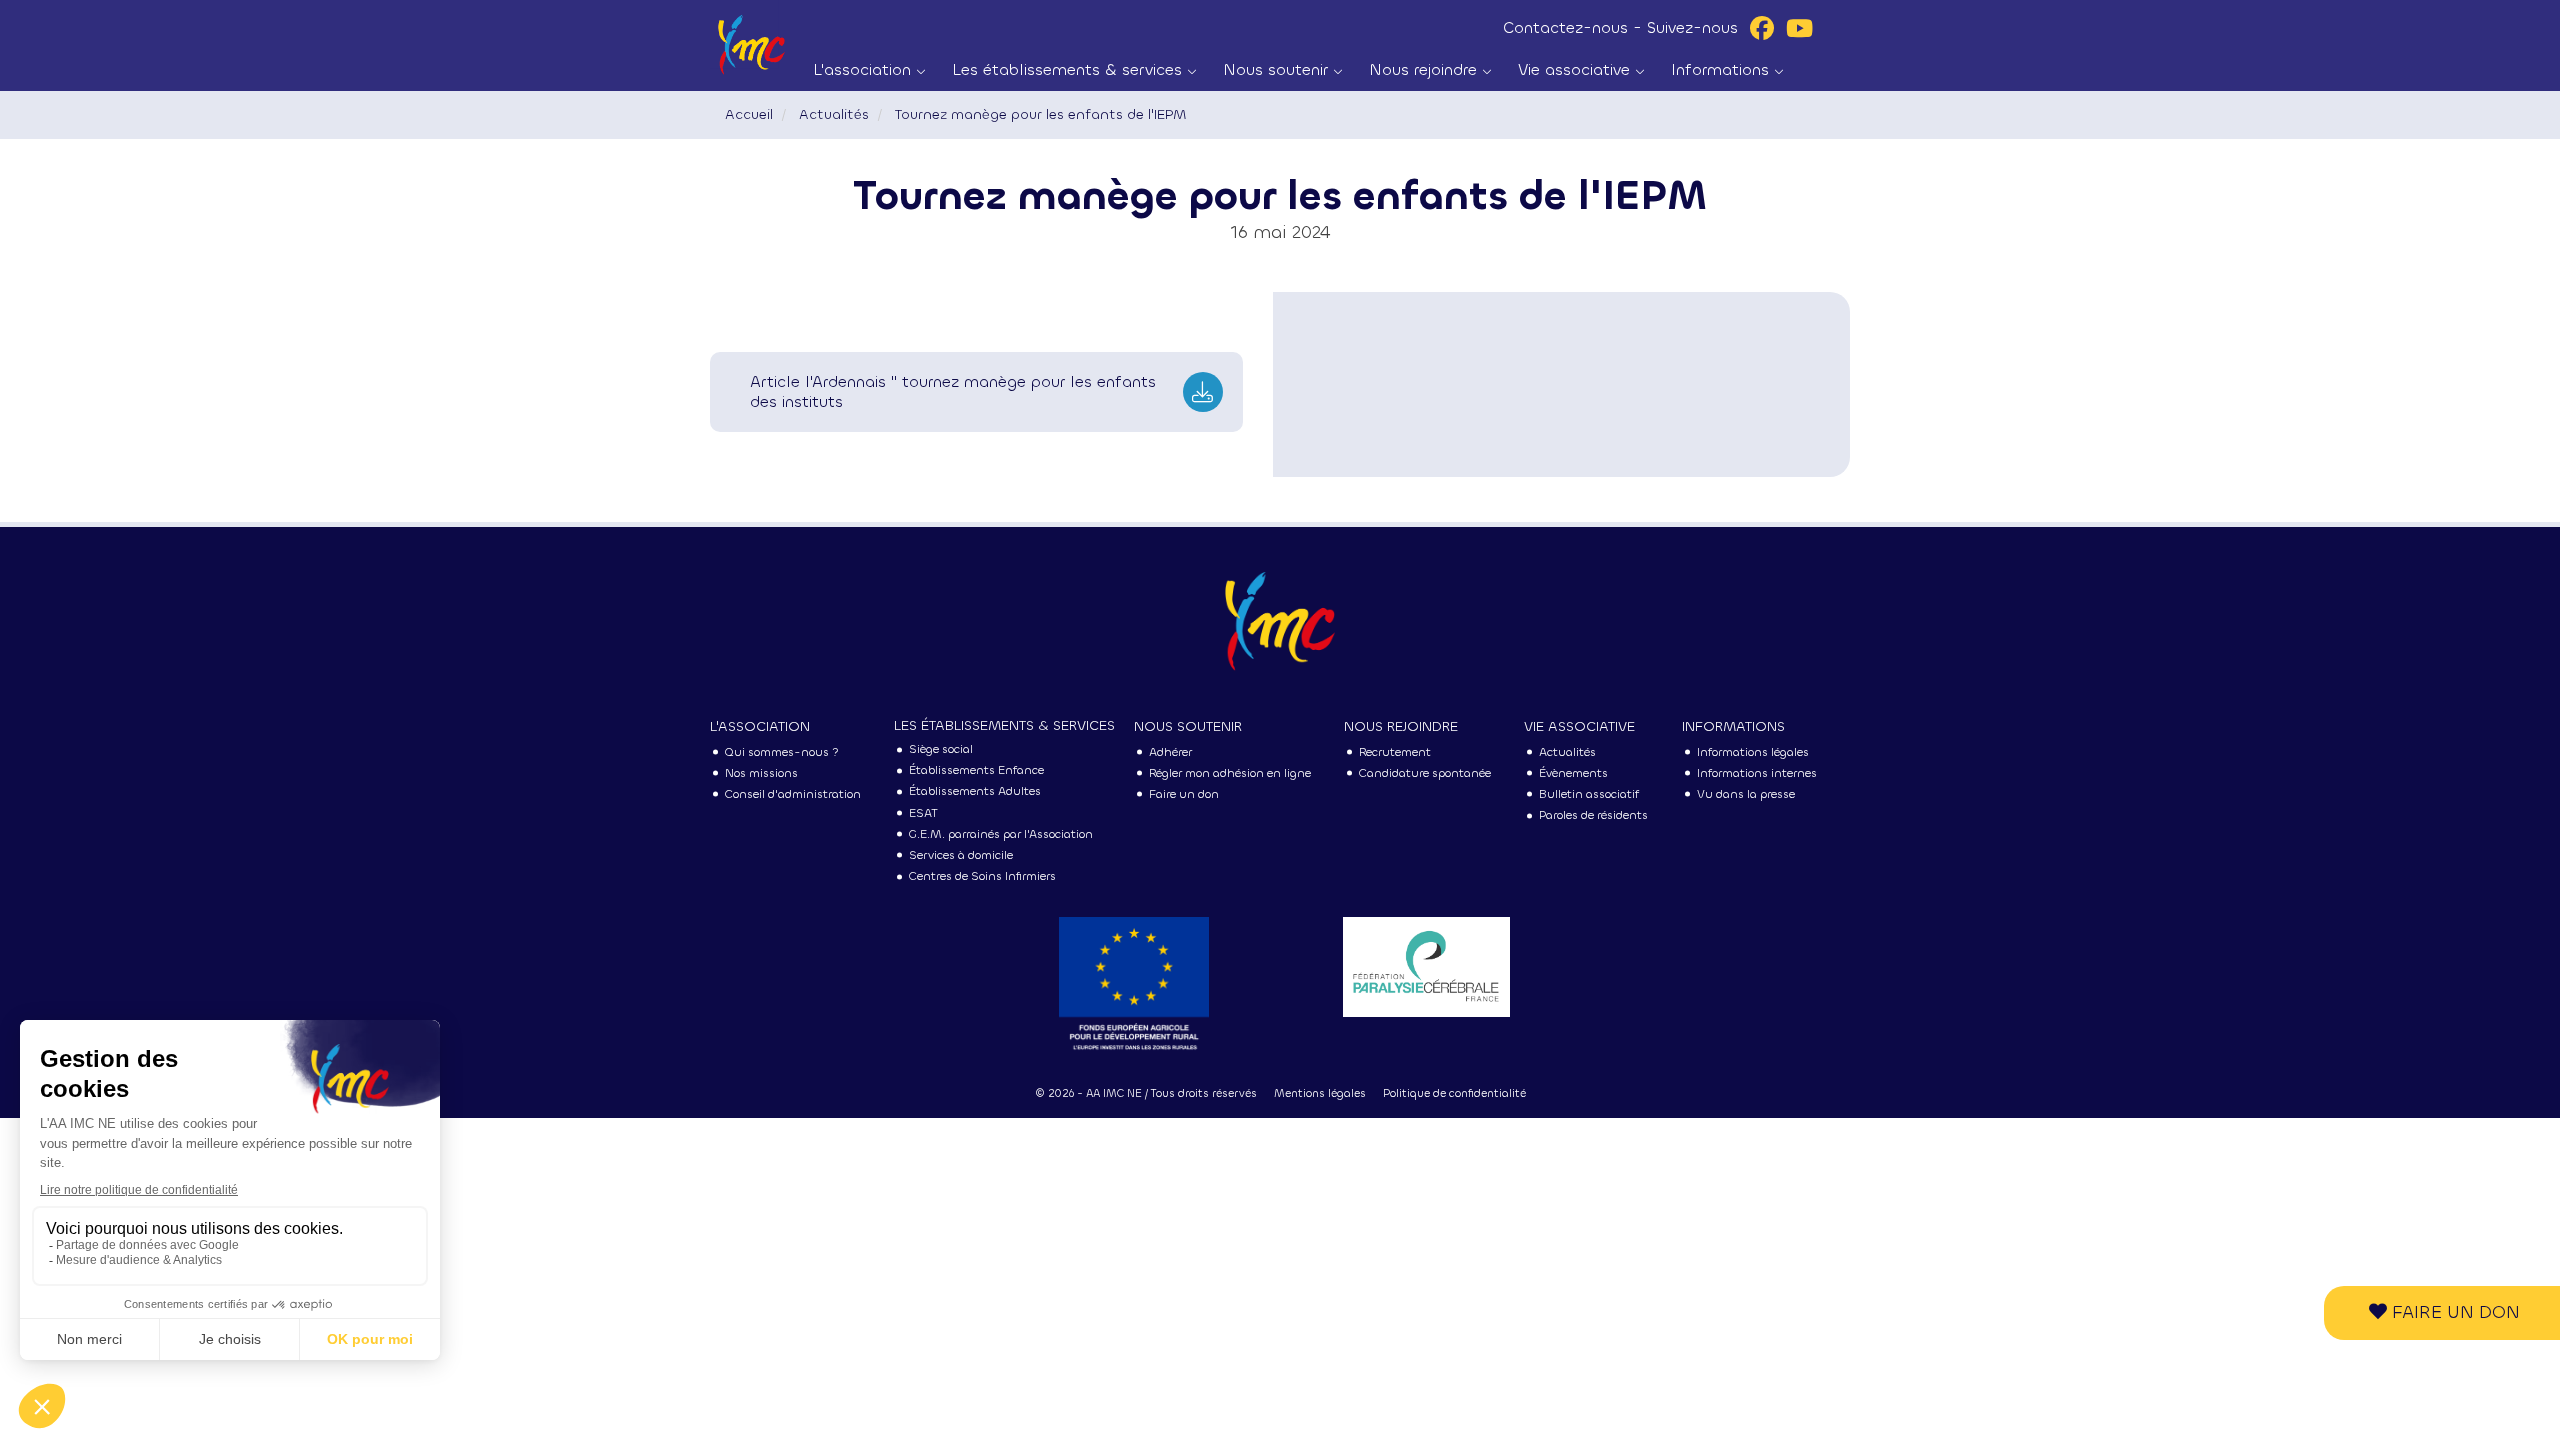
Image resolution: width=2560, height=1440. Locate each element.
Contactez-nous (1565, 27)
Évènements (1573, 773)
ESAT (923, 813)
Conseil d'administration (793, 794)
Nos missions (761, 773)
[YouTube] (1799, 27)
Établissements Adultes (975, 791)
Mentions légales (1320, 1093)
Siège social (941, 749)
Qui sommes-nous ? (782, 752)
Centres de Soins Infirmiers (982, 876)
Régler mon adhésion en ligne (1230, 773)
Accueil (749, 114)
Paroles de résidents (1593, 815)
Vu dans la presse (1746, 794)
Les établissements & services (1069, 69)
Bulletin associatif (1589, 794)
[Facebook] (1762, 27)
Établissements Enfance (976, 770)
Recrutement (1395, 752)
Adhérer (1170, 752)
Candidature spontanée (1425, 773)
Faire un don (2453, 1312)
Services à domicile (961, 855)
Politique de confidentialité (1454, 1093)
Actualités (834, 114)
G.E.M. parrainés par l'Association (1001, 834)
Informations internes (1757, 773)
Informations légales (1753, 752)
